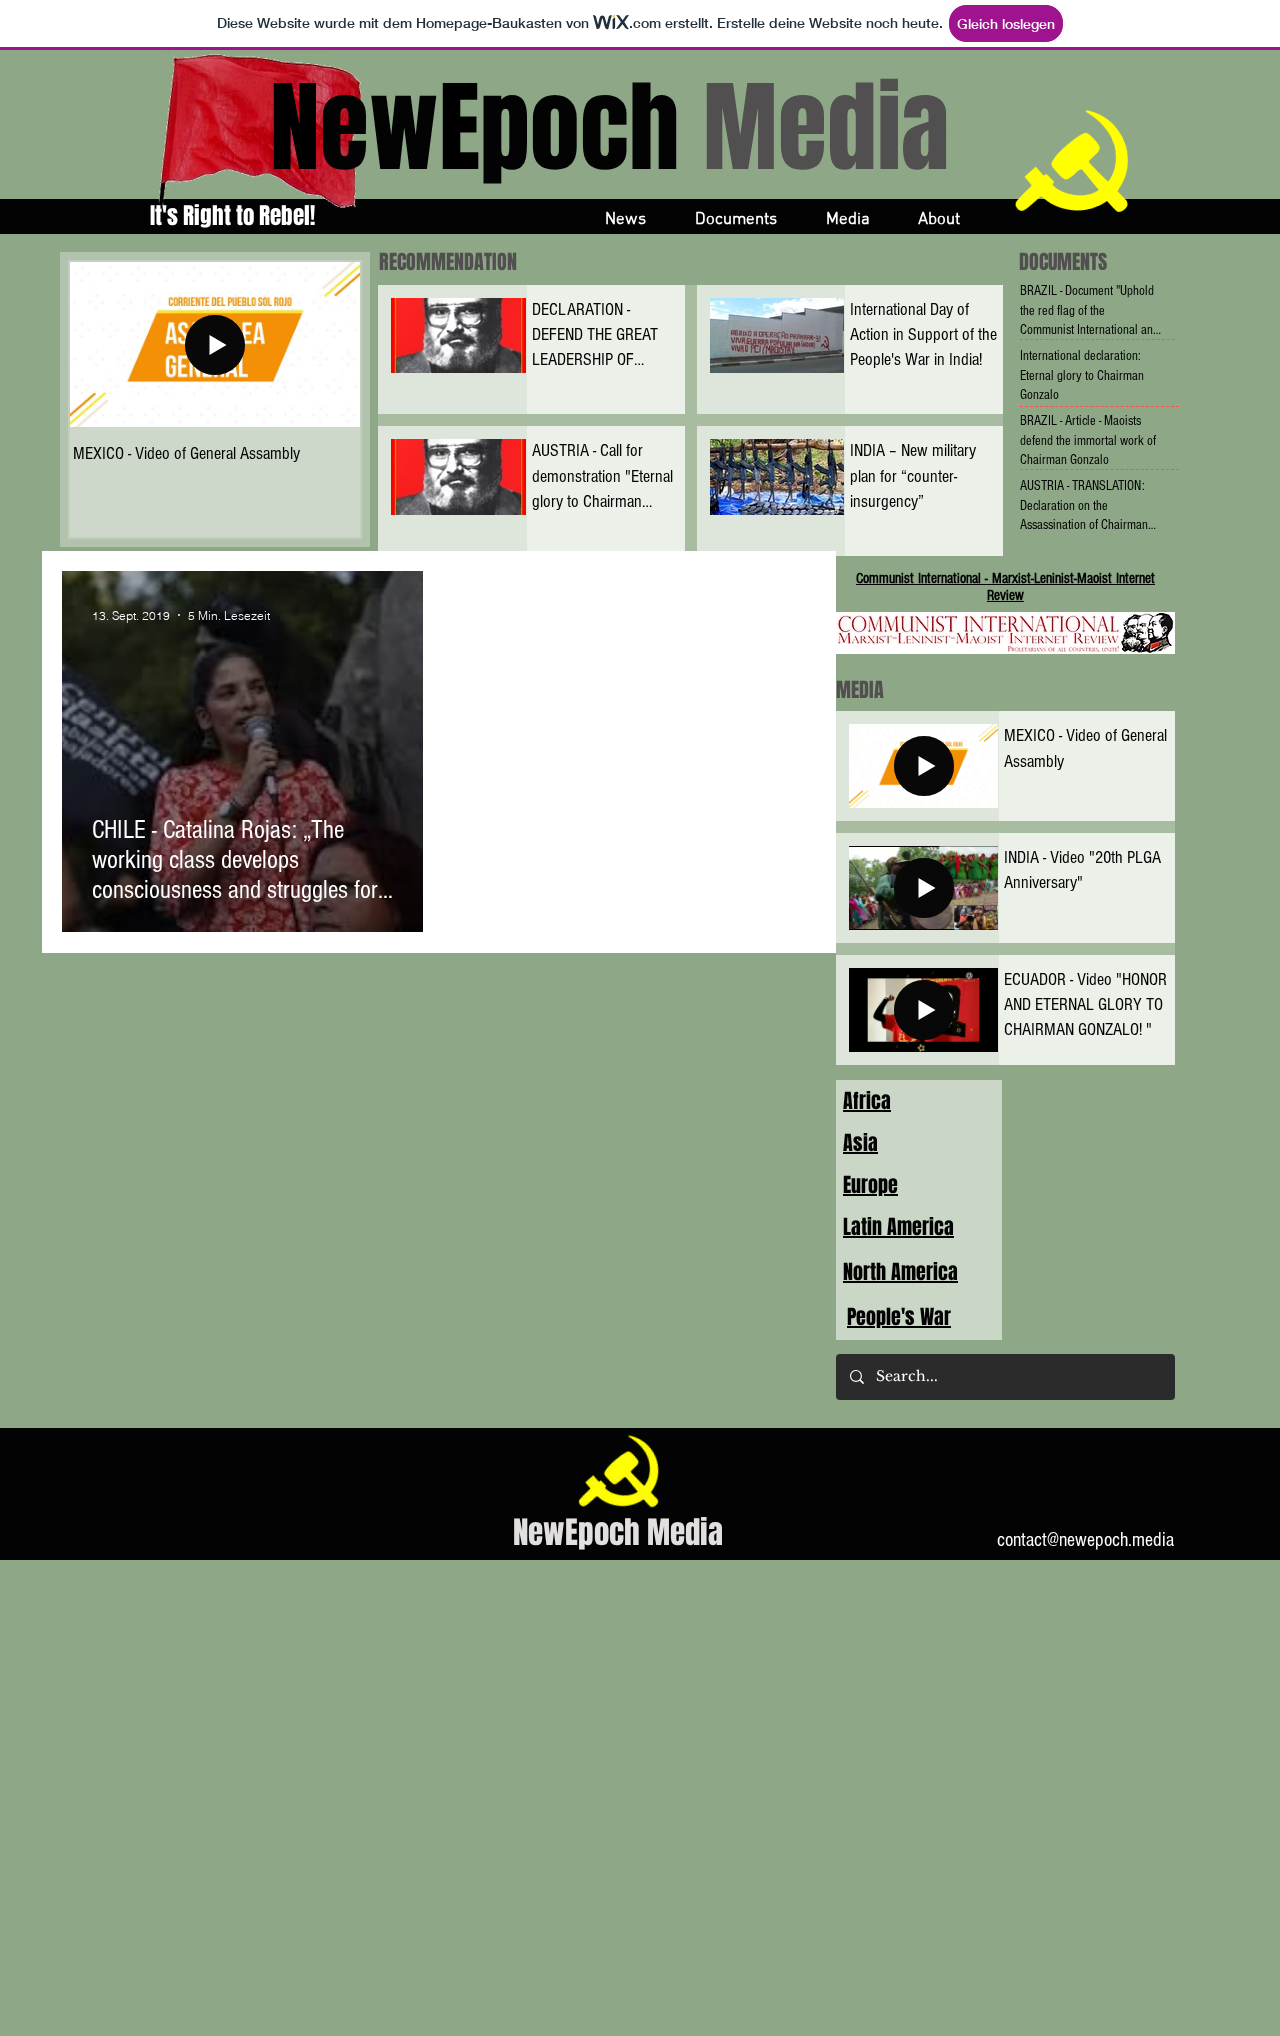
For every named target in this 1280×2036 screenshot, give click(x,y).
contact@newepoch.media (1085, 1540)
